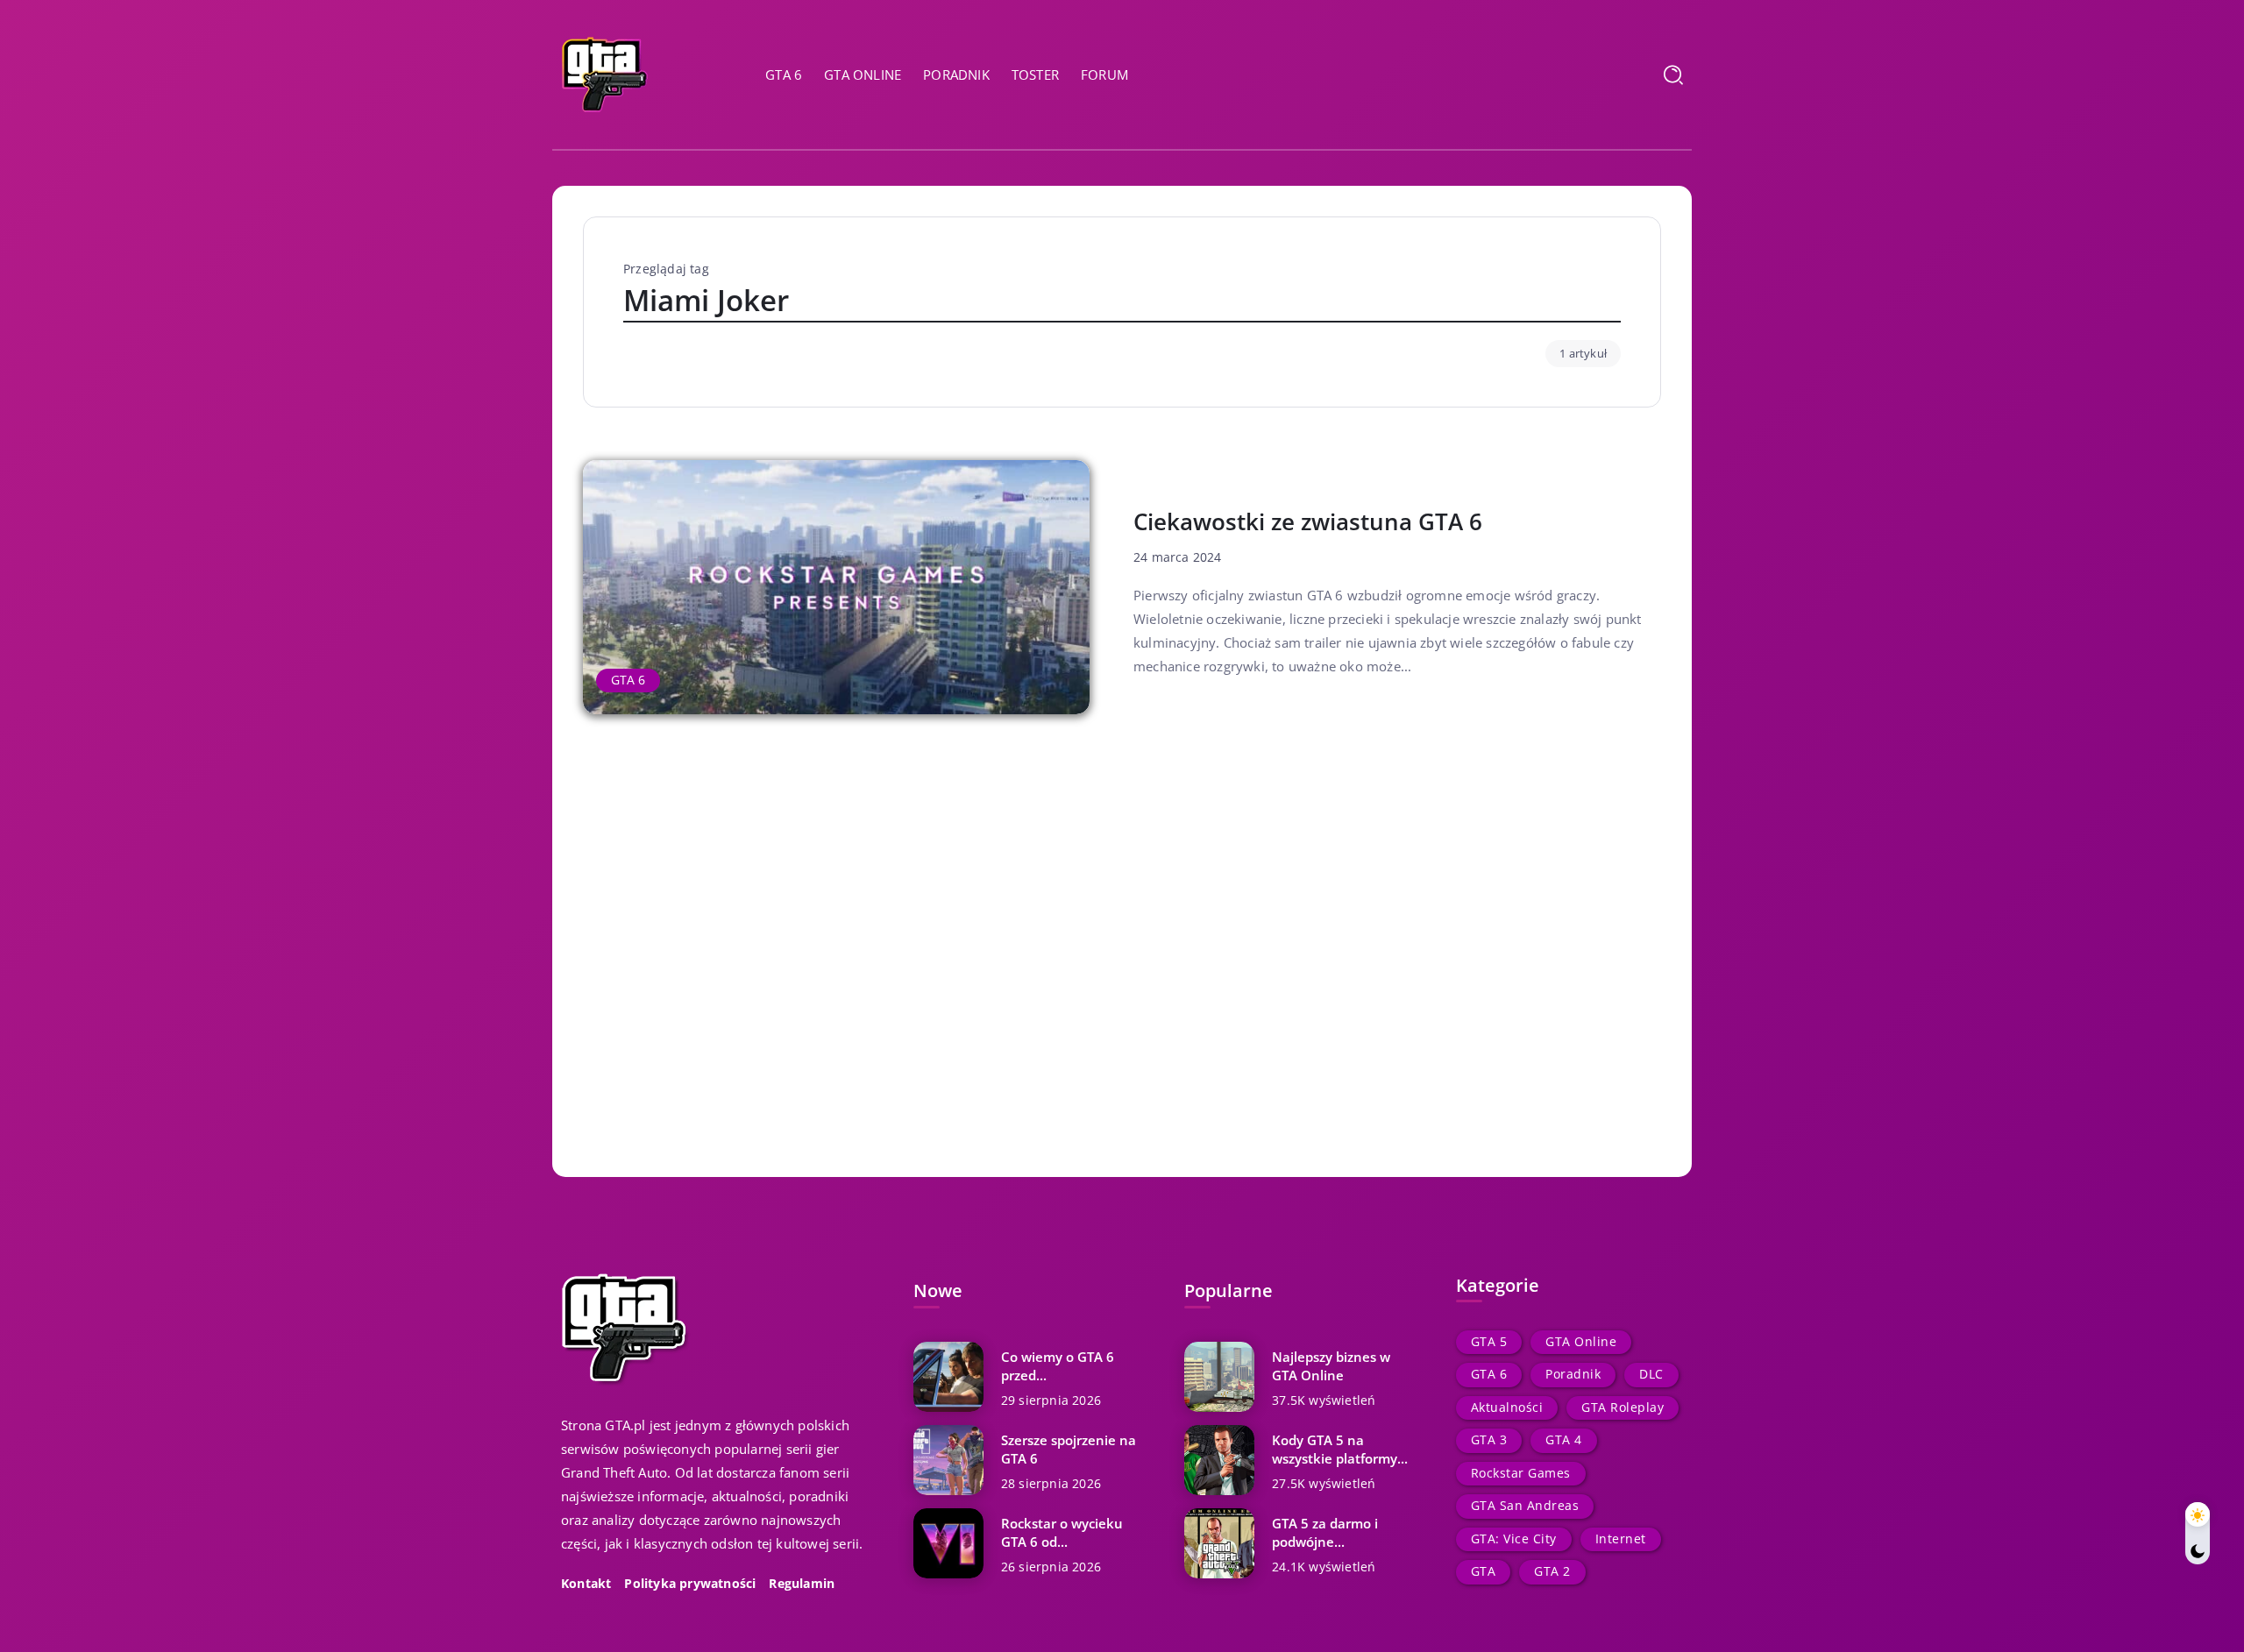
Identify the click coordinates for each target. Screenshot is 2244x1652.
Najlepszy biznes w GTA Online (1331, 1366)
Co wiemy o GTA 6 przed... (1058, 1366)
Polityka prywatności (690, 1584)
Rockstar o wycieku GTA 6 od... (1062, 1532)
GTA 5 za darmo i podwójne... (1325, 1532)
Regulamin (802, 1584)
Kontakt (586, 1584)
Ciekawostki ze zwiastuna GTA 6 (1308, 521)
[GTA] (605, 73)
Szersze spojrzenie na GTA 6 (1069, 1449)
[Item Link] (836, 587)
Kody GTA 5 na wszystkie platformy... (1340, 1449)
